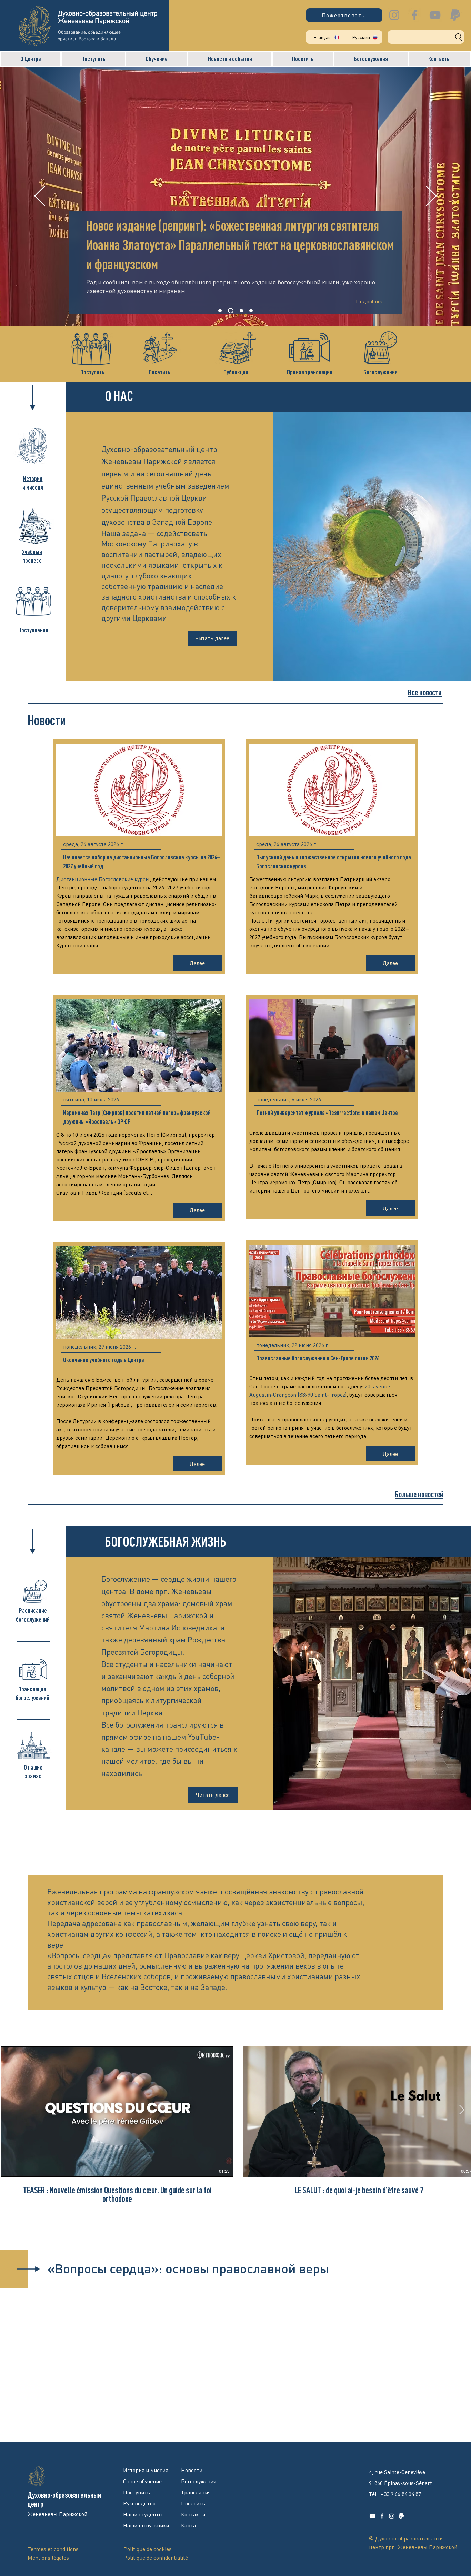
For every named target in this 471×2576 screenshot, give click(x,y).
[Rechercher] (426, 37)
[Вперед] (431, 197)
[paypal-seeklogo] (455, 15)
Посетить (159, 372)
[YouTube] (435, 15)
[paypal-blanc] (401, 2516)
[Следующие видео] (462, 2110)
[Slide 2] (230, 311)
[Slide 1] (220, 311)
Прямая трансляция (310, 372)
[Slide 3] (240, 311)
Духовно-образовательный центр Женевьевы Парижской (108, 18)
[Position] (251, 311)
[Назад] (40, 197)
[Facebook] (415, 15)
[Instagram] (394, 15)
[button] (31, 59)
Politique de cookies (148, 2549)
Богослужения (380, 372)
